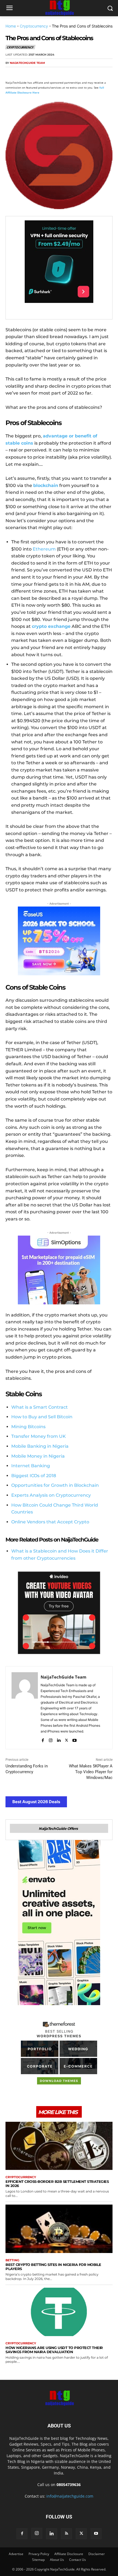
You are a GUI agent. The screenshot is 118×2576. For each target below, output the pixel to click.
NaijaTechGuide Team (27, 63)
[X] (24, 73)
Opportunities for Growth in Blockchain (55, 1485)
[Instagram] (51, 1739)
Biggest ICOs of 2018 (34, 1476)
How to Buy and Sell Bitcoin (42, 1417)
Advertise (16, 2554)
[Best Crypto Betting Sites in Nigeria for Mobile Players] (59, 2229)
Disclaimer (97, 2554)
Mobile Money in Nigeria (38, 1456)
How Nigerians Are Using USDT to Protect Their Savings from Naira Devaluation (54, 2350)
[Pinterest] (36, 73)
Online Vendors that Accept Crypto (50, 1522)
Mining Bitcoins (28, 1427)
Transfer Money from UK (39, 1436)
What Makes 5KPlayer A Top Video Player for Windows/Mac (91, 1772)
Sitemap (38, 2560)
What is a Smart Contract (40, 1407)
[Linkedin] (61, 73)
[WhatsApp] (49, 73)
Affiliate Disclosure (69, 2554)
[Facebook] (11, 73)
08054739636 (69, 2485)
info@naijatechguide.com (70, 2496)
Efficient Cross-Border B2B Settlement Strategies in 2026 (57, 2184)
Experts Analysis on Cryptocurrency (51, 1495)
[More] (74, 73)
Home (11, 26)
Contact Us (78, 2560)
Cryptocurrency (34, 26)
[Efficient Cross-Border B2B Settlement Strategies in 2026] (59, 2146)
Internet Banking (31, 1466)
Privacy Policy (39, 2554)
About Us (57, 2560)
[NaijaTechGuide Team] (25, 1708)
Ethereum (44, 549)
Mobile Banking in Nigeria (40, 1446)
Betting (12, 2260)
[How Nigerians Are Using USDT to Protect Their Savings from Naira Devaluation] (59, 2312)
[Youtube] (75, 1739)
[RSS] (66, 2534)
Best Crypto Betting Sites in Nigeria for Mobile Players (53, 2267)
